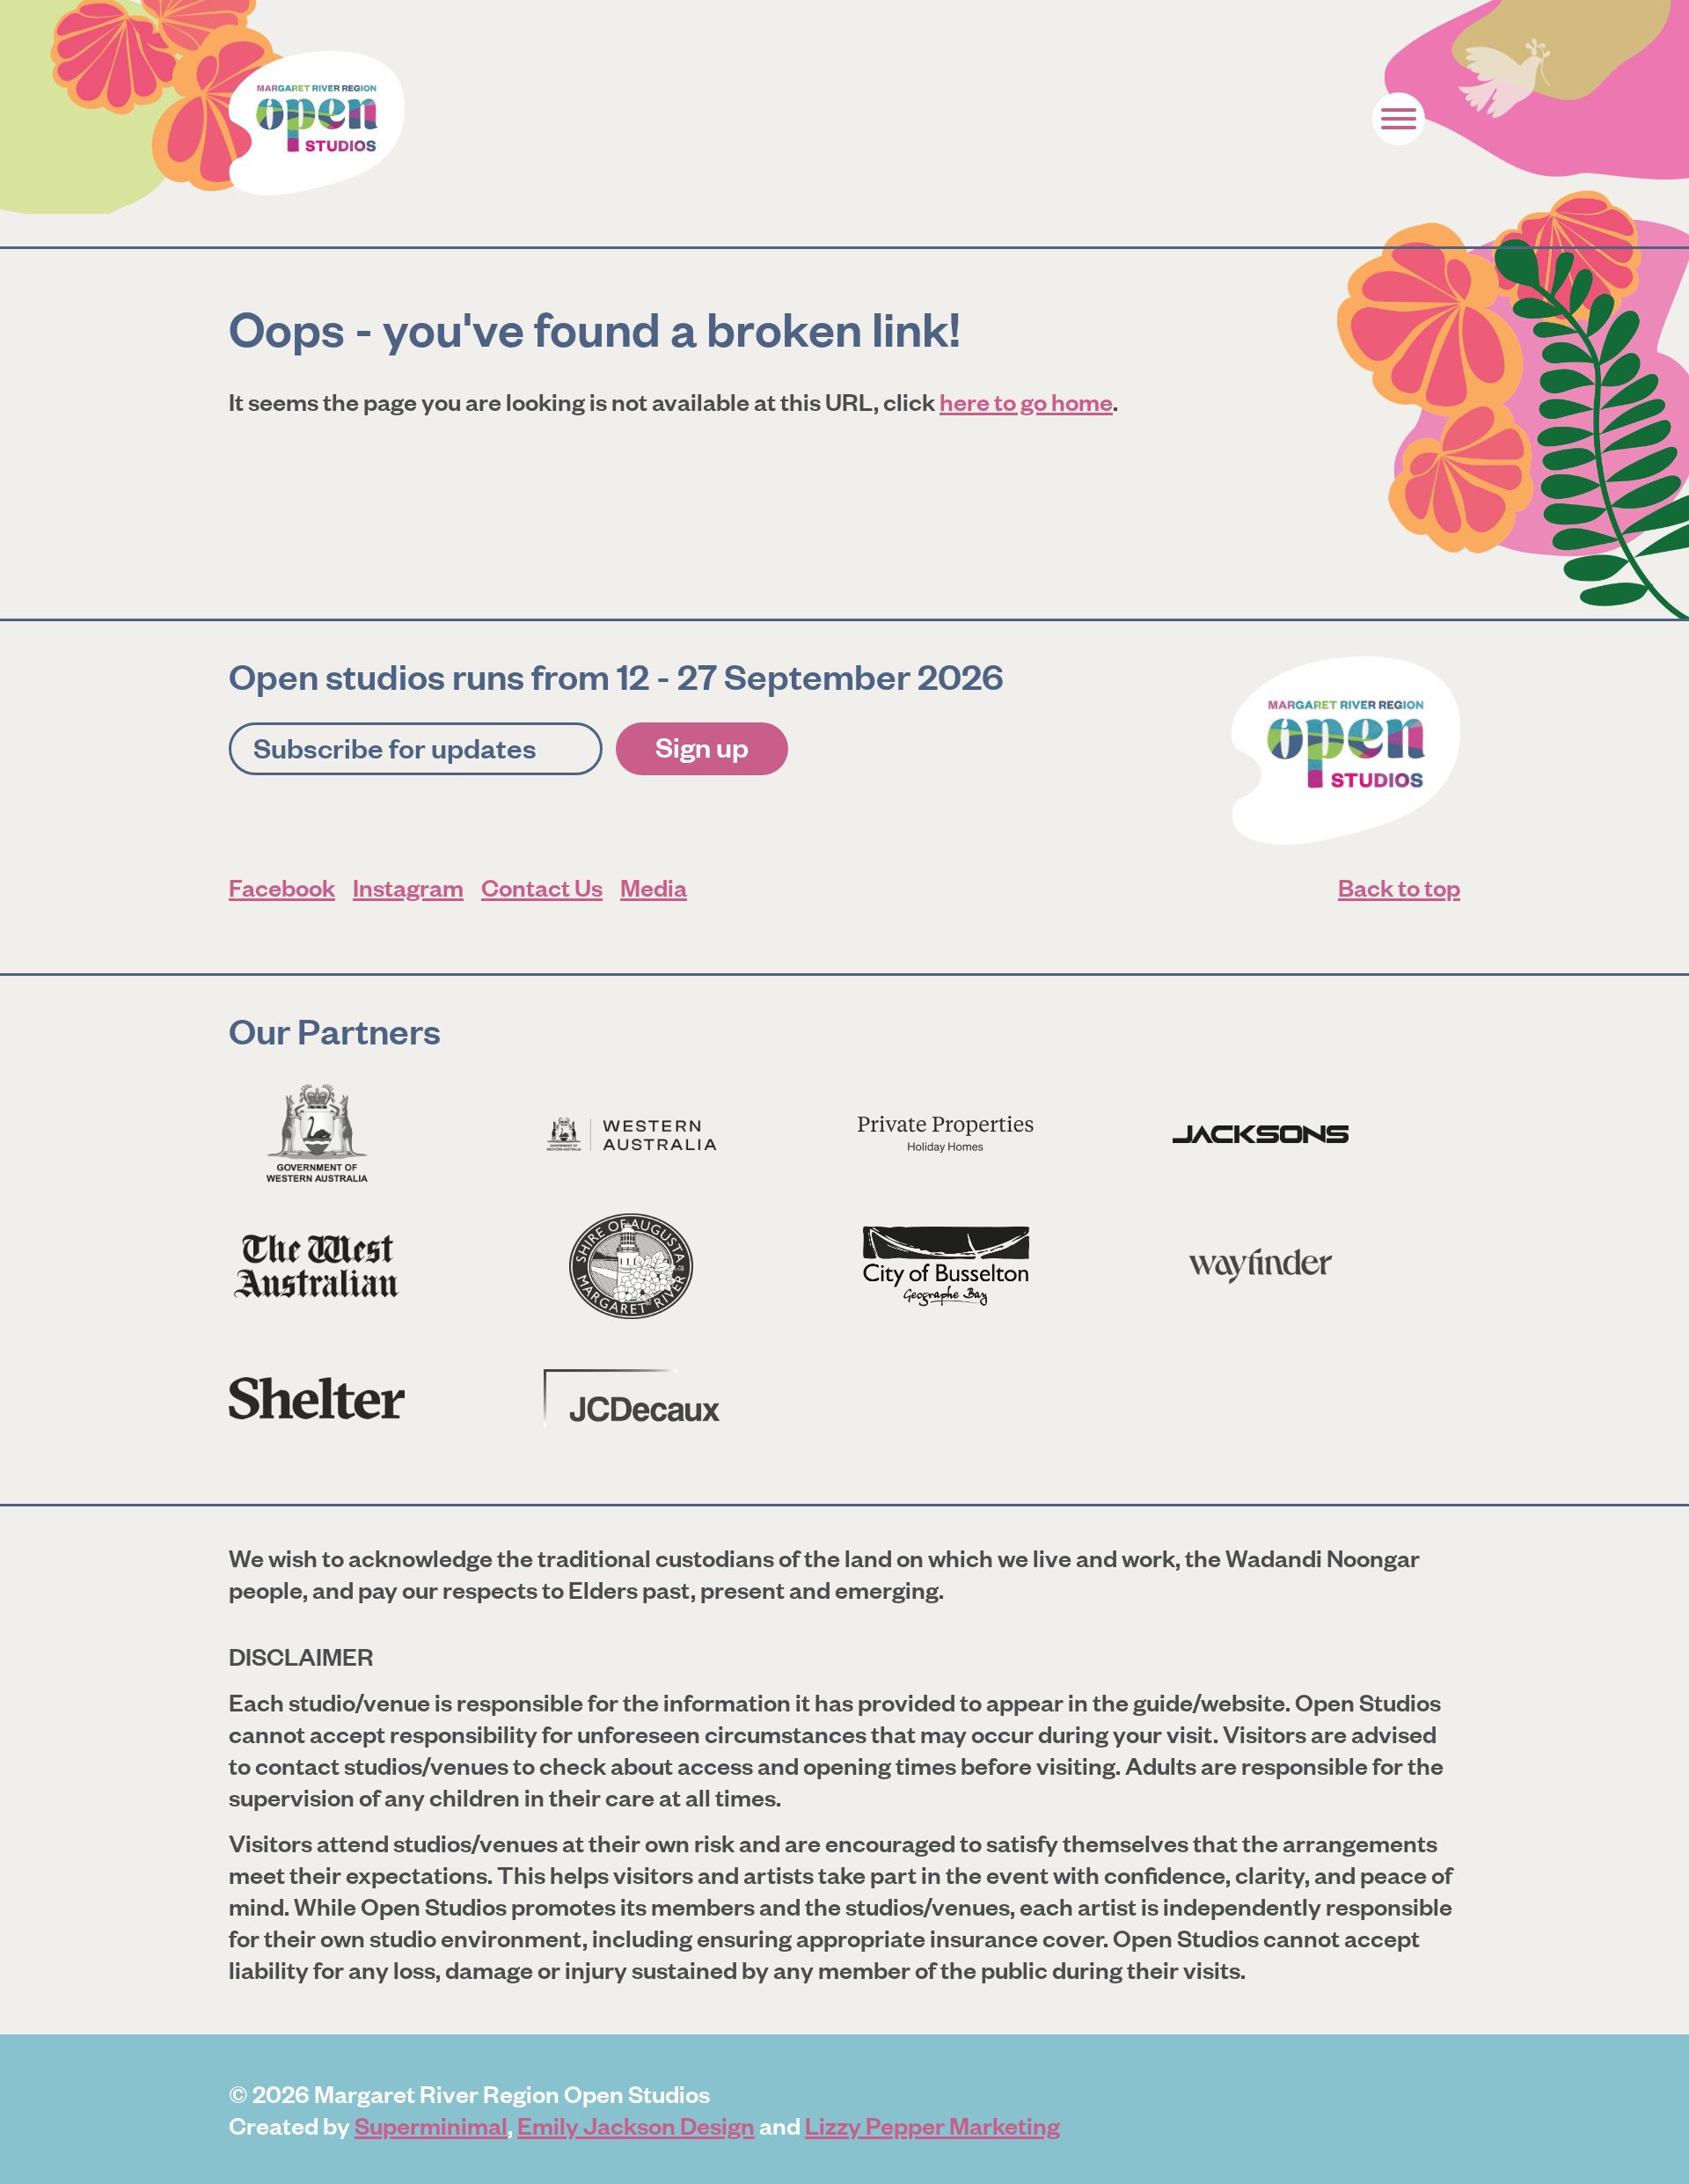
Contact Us (542, 887)
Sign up (702, 746)
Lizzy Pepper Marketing (932, 2125)
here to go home (1026, 401)
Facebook (282, 887)
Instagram (408, 887)
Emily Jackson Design (636, 2125)
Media (654, 887)
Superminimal (431, 2125)
